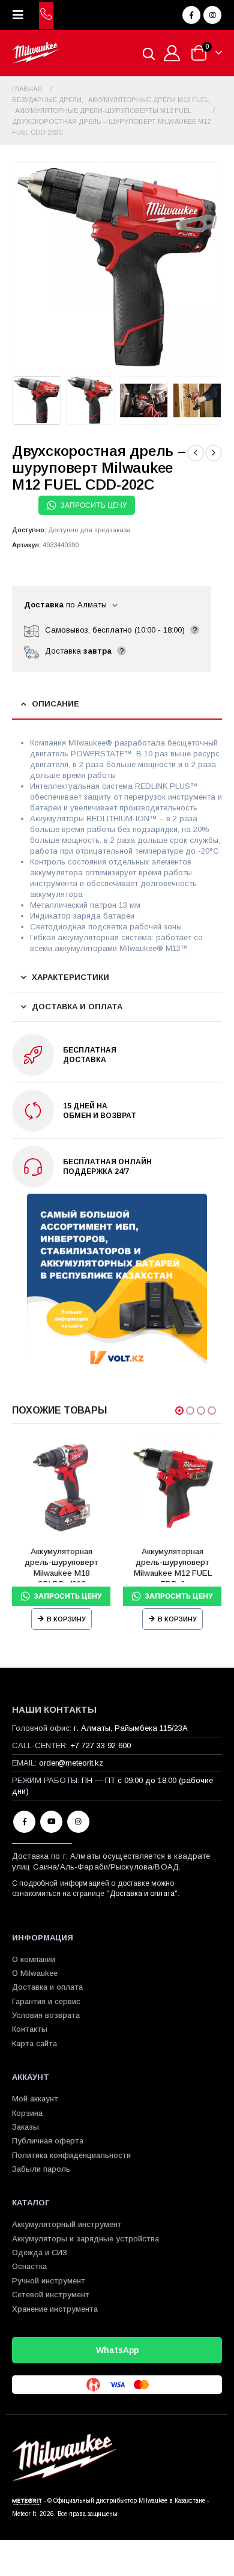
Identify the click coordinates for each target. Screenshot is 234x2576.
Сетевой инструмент (51, 2295)
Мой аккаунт (35, 2099)
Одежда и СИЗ (40, 2252)
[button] (22, 15)
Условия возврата (46, 2015)
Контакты (30, 2029)
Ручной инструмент (49, 2281)
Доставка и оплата (142, 1894)
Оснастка (29, 2266)
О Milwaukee (35, 1973)
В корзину (66, 1619)
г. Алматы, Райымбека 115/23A (131, 1728)
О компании (34, 1959)
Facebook (24, 1822)
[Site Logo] (36, 53)
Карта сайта (34, 2043)
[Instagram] (212, 15)
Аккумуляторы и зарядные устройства (85, 2239)
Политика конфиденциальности (71, 2155)
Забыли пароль (41, 2169)
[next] (214, 453)
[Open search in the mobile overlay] (149, 53)
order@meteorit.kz (71, 1763)
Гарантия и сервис (46, 2001)
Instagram (78, 1822)
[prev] (196, 453)
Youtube (51, 1822)
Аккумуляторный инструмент (67, 2224)
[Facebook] (191, 15)
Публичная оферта (48, 2141)
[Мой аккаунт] (172, 53)
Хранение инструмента (55, 2309)
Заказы (25, 2127)
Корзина (27, 2113)
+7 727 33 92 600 (100, 1745)
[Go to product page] (61, 1488)
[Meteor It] (27, 2501)
